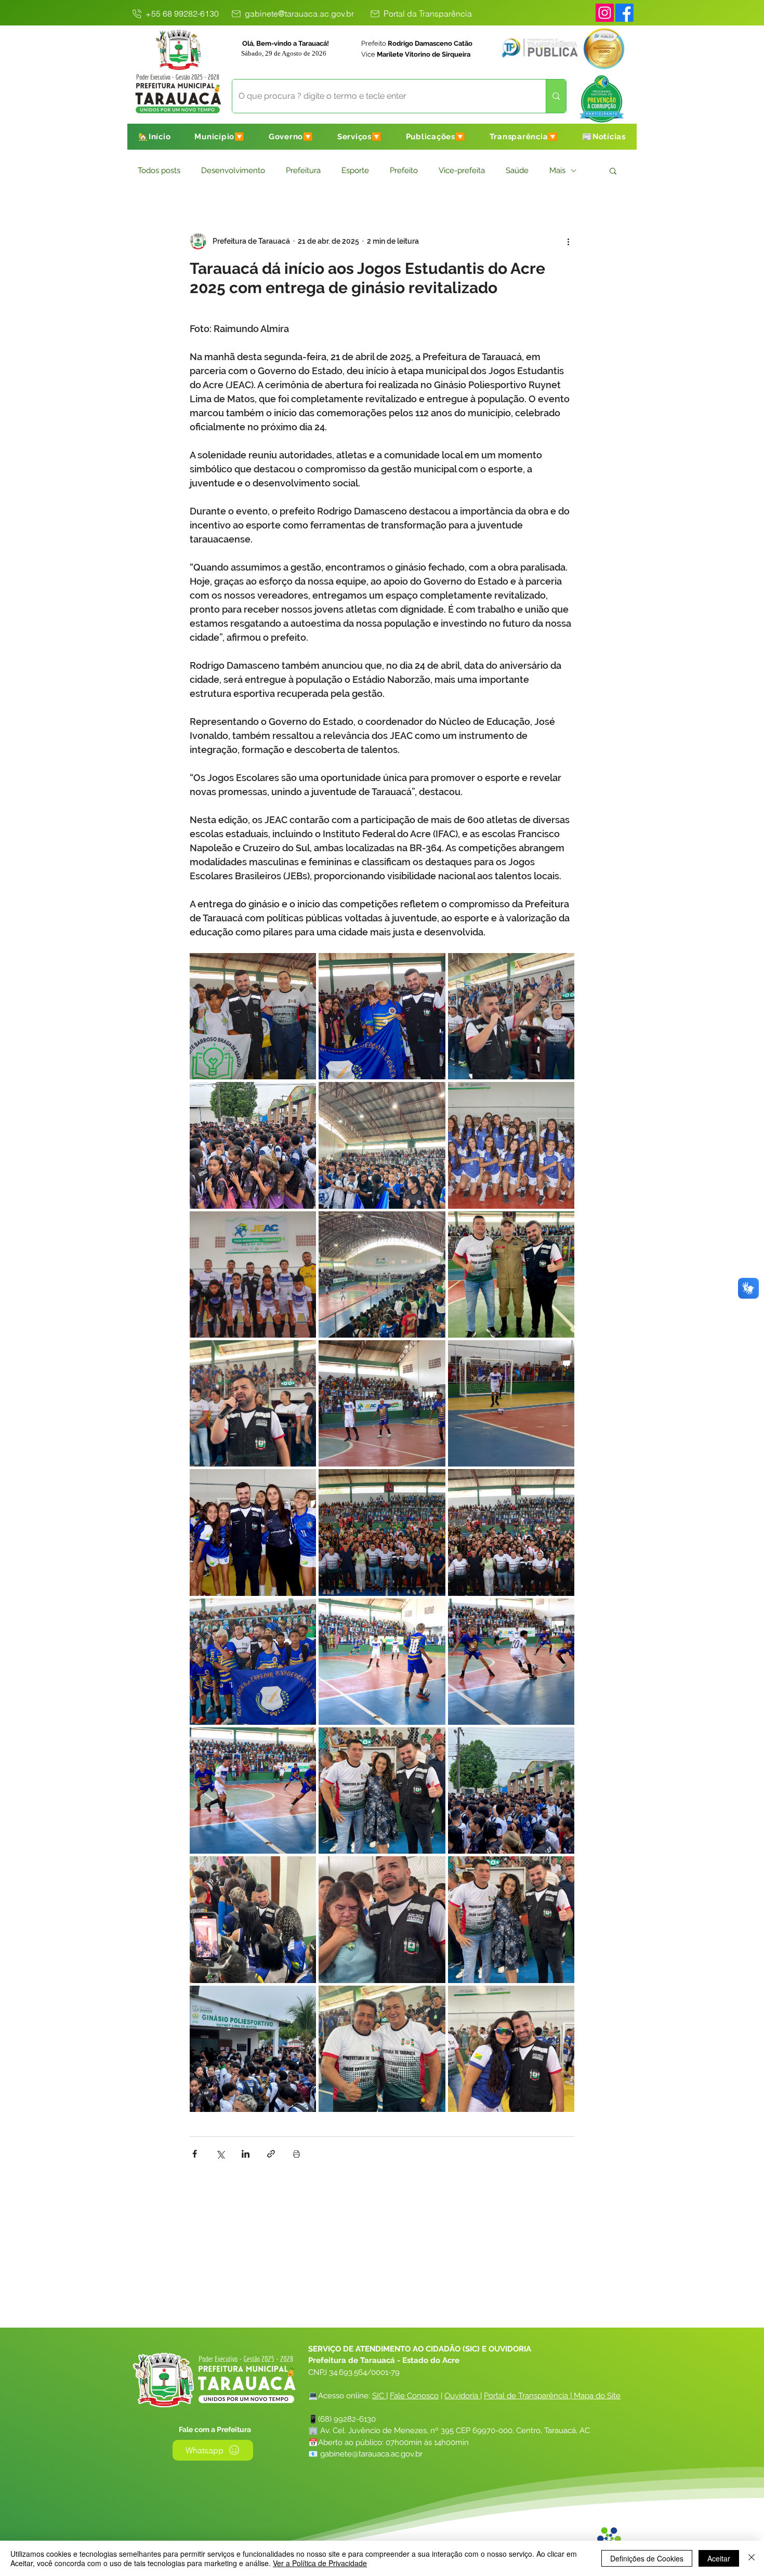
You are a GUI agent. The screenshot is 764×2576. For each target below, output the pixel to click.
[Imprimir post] (297, 2154)
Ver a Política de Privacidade (320, 2563)
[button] (220, 137)
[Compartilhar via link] (271, 2154)
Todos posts (159, 170)
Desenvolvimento (233, 170)
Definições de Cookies (647, 2558)
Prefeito (404, 170)
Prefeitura (303, 170)
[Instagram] (605, 13)
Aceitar (719, 2558)
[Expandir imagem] (253, 1016)
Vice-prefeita (462, 170)
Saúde (517, 170)
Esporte (355, 170)
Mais (557, 170)
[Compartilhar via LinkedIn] (246, 2154)
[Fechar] (752, 2558)
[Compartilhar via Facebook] (195, 2154)
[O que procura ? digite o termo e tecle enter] (556, 96)
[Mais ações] (568, 241)
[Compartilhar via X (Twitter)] (220, 2154)
